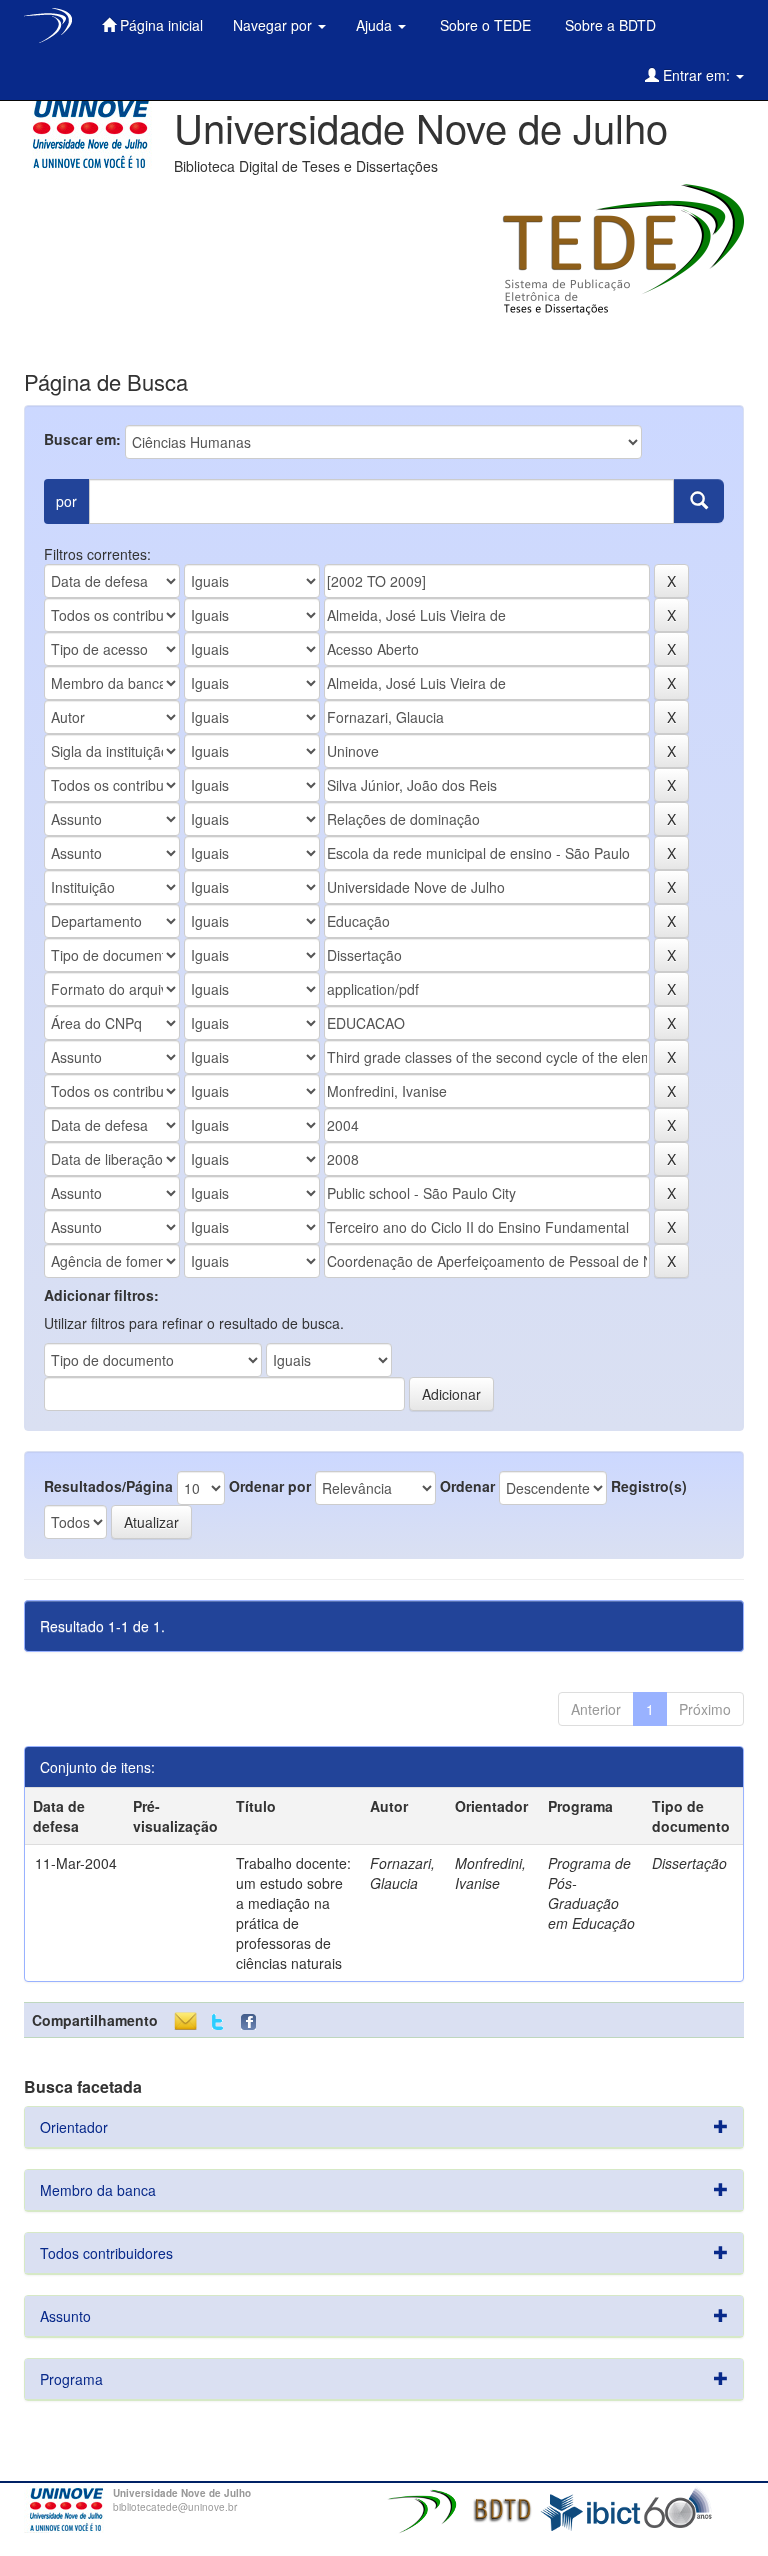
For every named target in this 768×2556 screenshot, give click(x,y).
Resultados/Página (108, 1486)
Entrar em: (696, 75)
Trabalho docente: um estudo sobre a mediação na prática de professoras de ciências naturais (293, 1913)
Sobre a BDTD (608, 25)
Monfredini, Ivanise (490, 1873)
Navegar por (274, 25)
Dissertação (689, 1863)
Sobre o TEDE (483, 25)
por (66, 501)
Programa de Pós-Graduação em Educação (591, 1893)
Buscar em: (82, 439)
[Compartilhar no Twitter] (217, 2022)
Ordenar (467, 1486)
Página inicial (159, 25)
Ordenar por (270, 1486)
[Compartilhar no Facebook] (253, 2022)
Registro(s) (649, 1486)
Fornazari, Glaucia (402, 1873)
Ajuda (376, 25)
